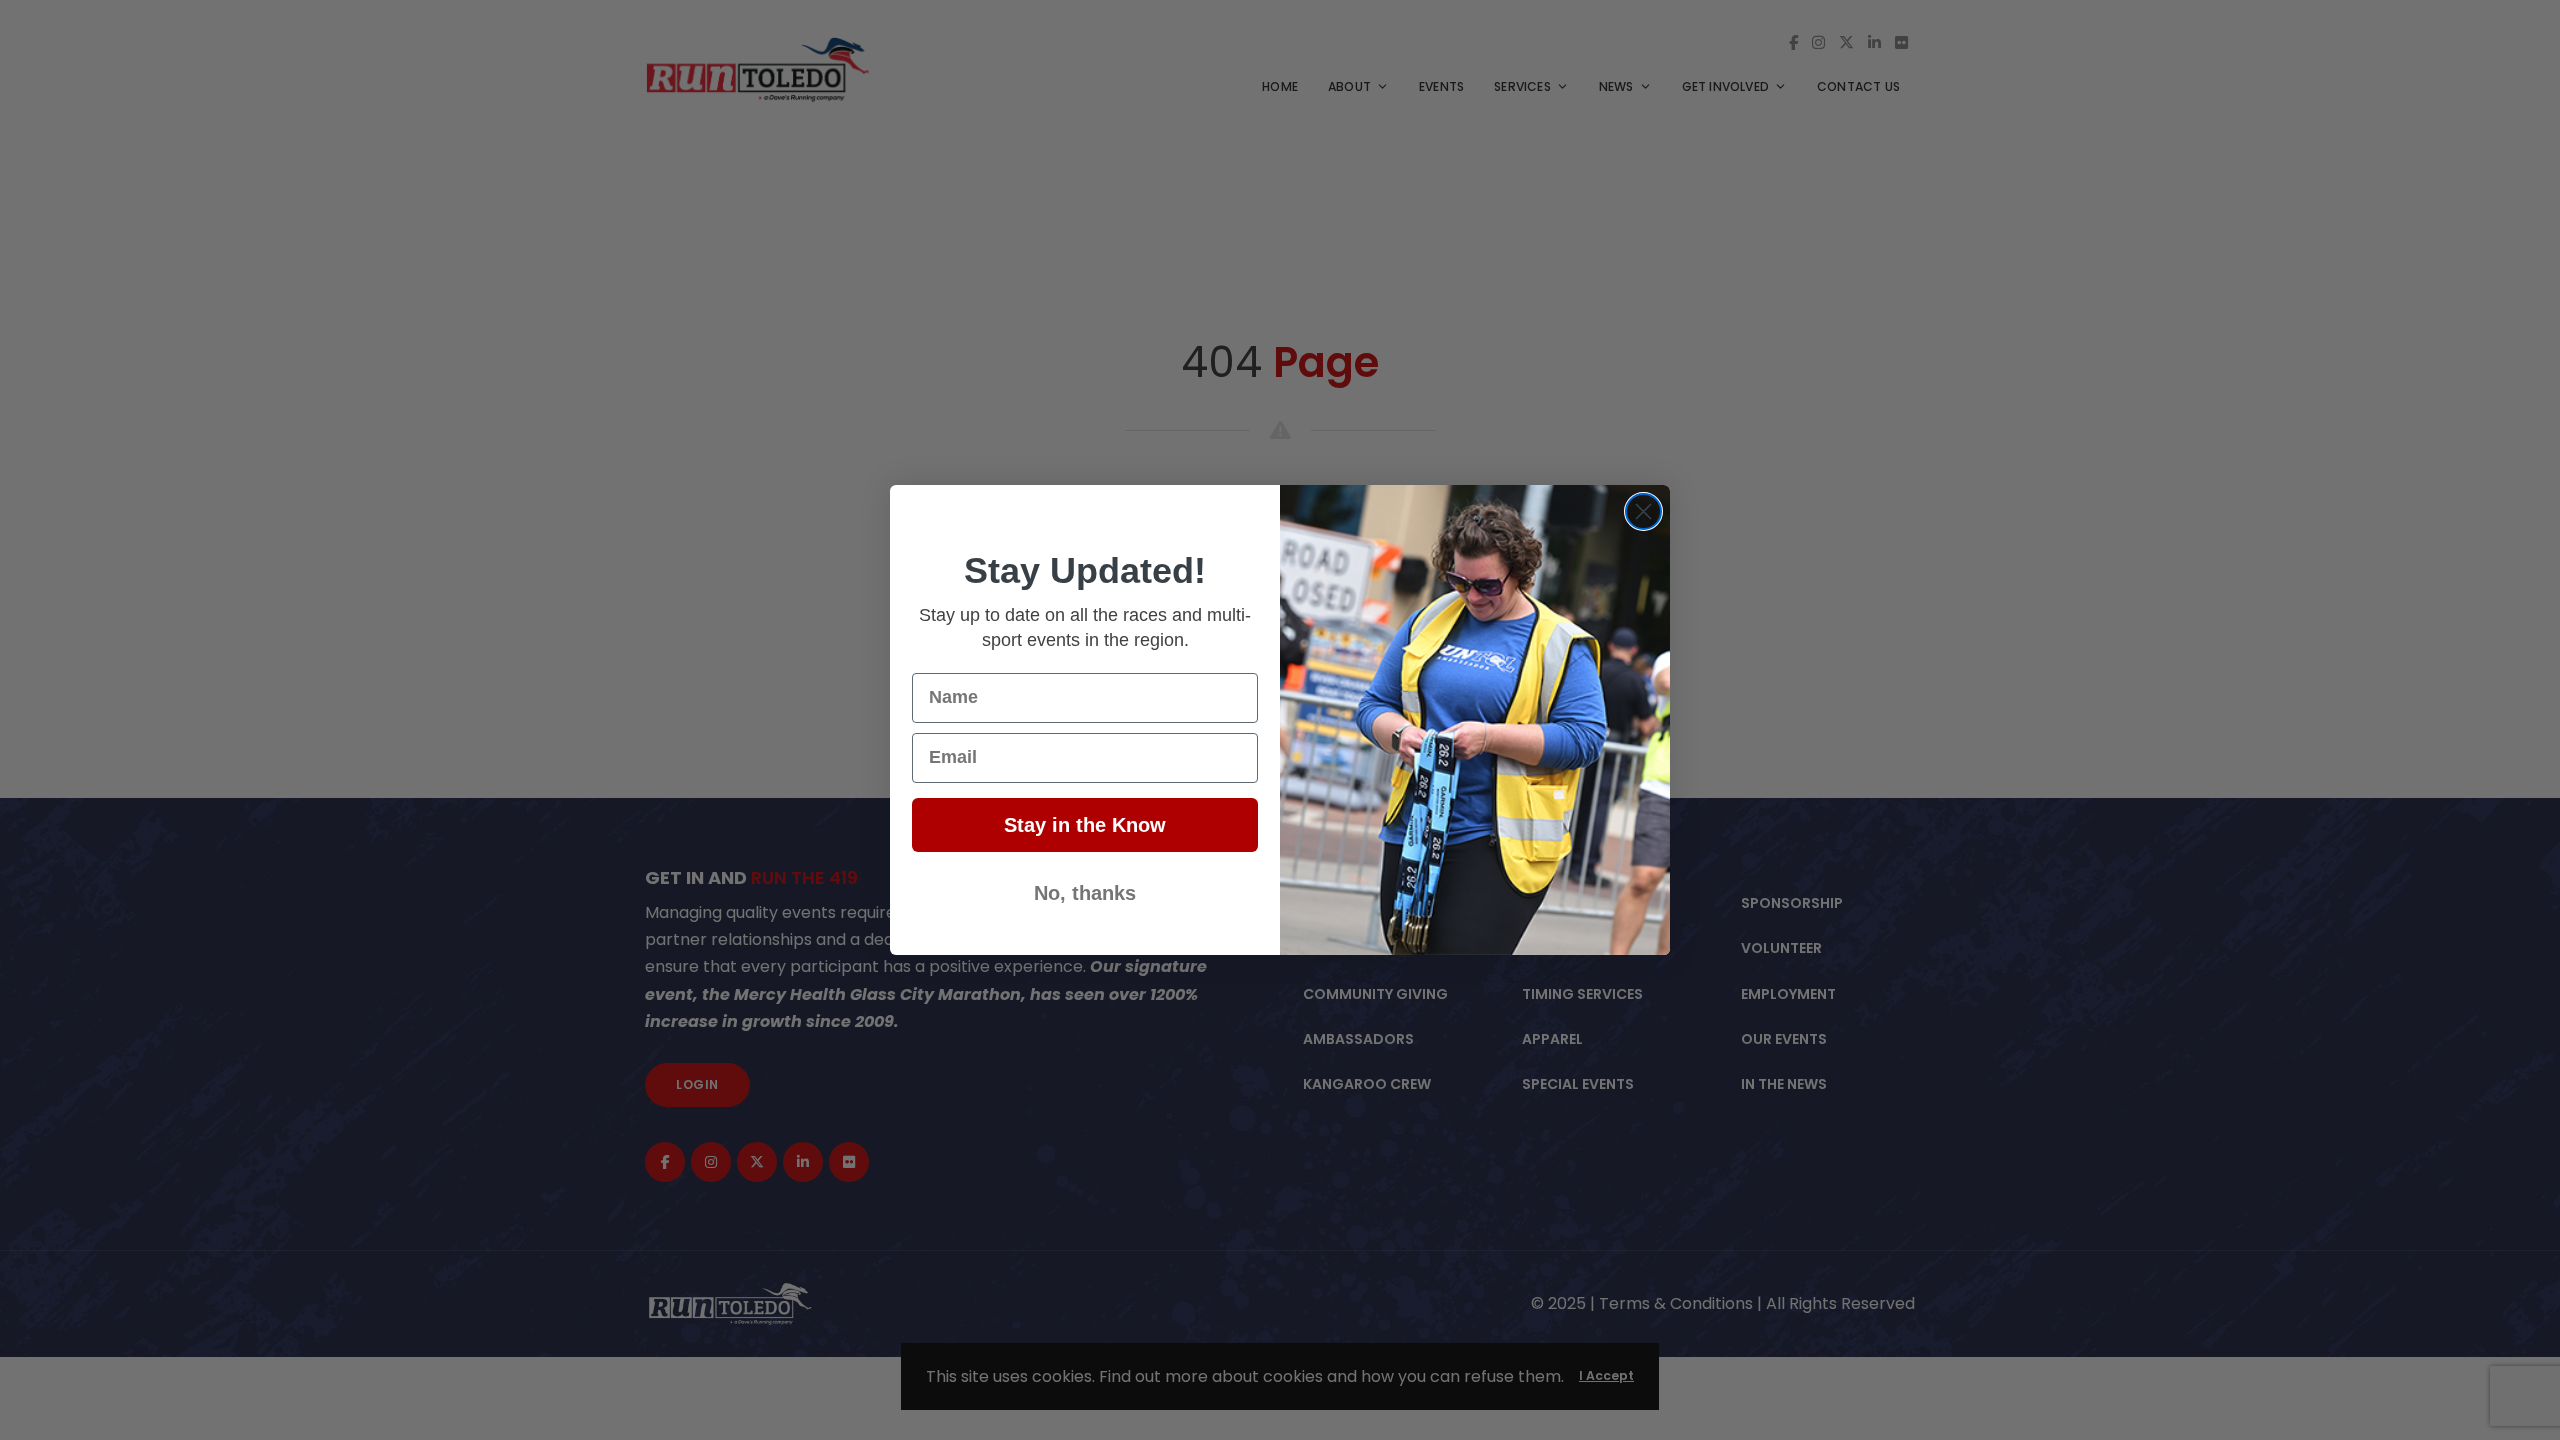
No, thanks (1085, 893)
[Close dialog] (1643, 511)
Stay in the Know (1085, 825)
